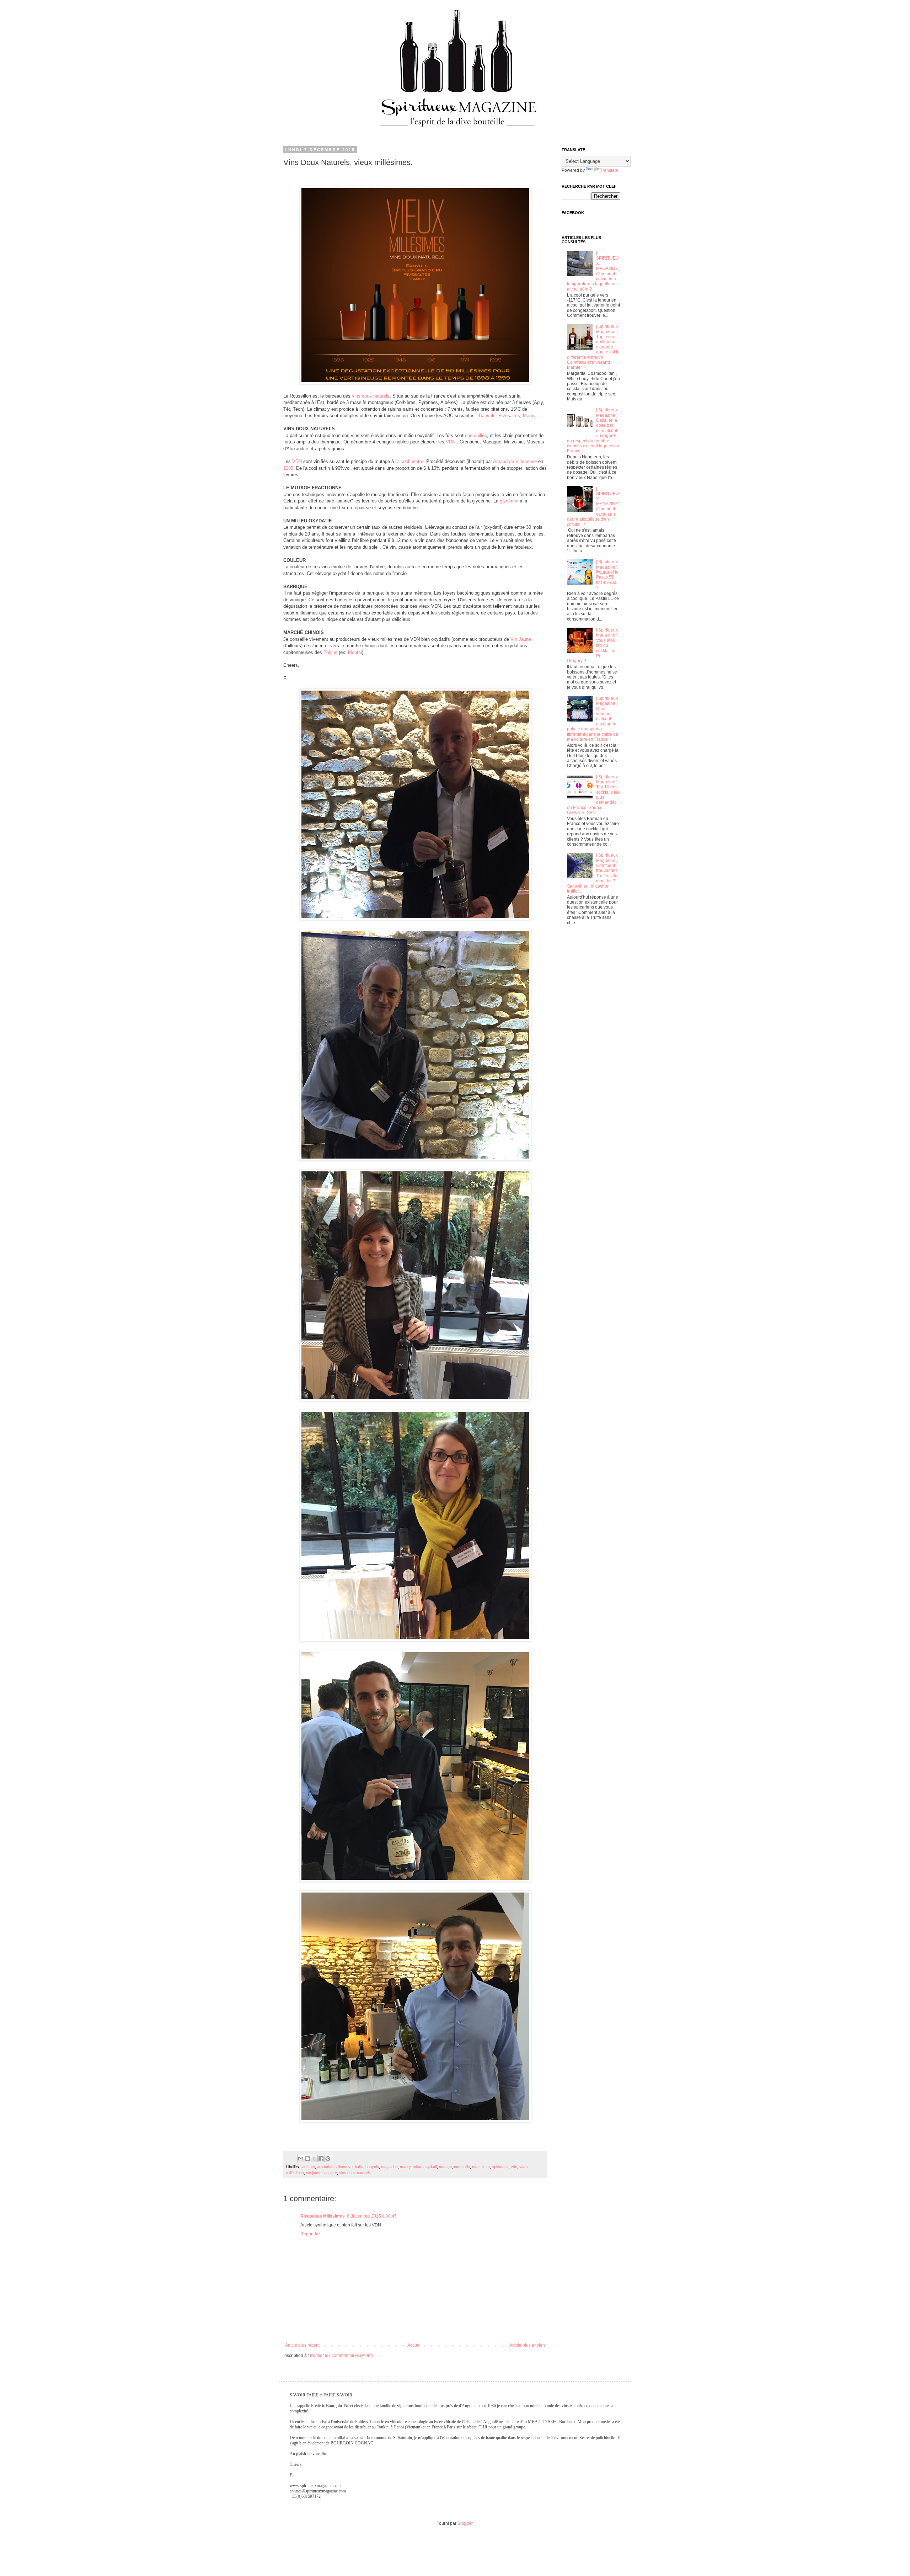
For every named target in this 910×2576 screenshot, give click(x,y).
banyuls (372, 2167)
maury (405, 2167)
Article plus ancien (527, 2345)
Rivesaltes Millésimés (323, 2216)
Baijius (330, 652)
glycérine (509, 501)
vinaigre (330, 2173)
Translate (609, 170)
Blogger (465, 2523)
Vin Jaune (521, 639)
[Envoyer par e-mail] (301, 2159)
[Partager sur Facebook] (321, 2159)
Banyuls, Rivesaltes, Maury (507, 416)
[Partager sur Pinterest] (328, 2159)
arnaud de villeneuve (335, 2167)
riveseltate (481, 2167)
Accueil (414, 2345)
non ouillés (476, 435)
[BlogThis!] (307, 2159)
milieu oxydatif (425, 2167)
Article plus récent (302, 2345)
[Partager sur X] (314, 2159)
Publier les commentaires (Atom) (341, 2356)
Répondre (310, 2234)
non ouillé (462, 2167)
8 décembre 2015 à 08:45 (372, 2216)
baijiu (359, 2167)
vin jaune (314, 2173)
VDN (451, 442)
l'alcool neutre (409, 461)
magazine (389, 2167)
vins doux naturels (371, 396)
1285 (288, 468)
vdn (514, 2167)
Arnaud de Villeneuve (515, 461)
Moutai (355, 652)
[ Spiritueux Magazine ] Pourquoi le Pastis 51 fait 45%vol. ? (607, 575)
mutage (445, 2167)
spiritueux (500, 2167)
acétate (309, 2167)
